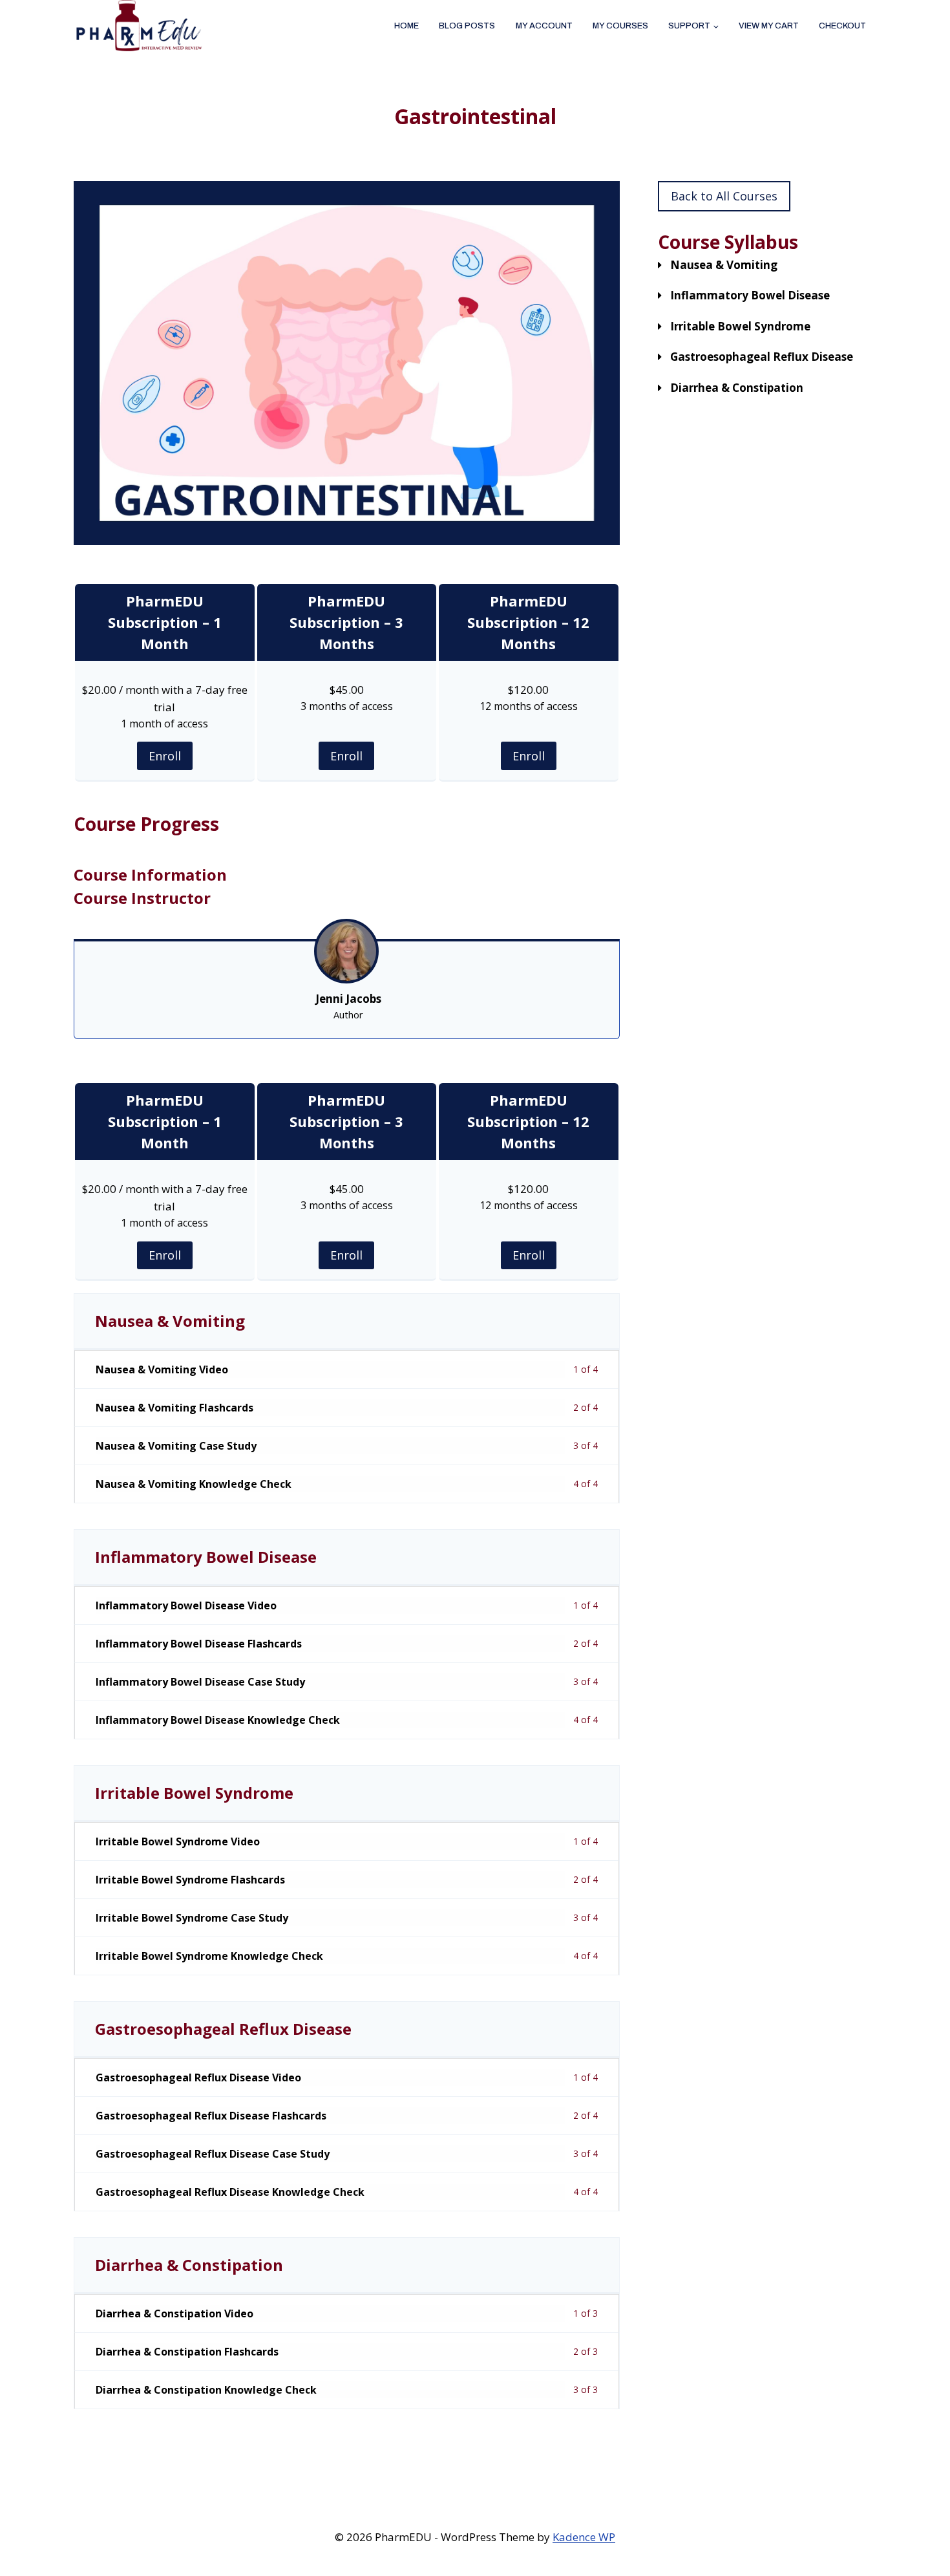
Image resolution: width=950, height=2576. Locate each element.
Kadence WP (584, 2537)
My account (544, 26)
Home (406, 26)
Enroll (165, 756)
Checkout (842, 26)
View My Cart (769, 26)
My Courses (620, 26)
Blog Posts (467, 26)
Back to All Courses (724, 196)
